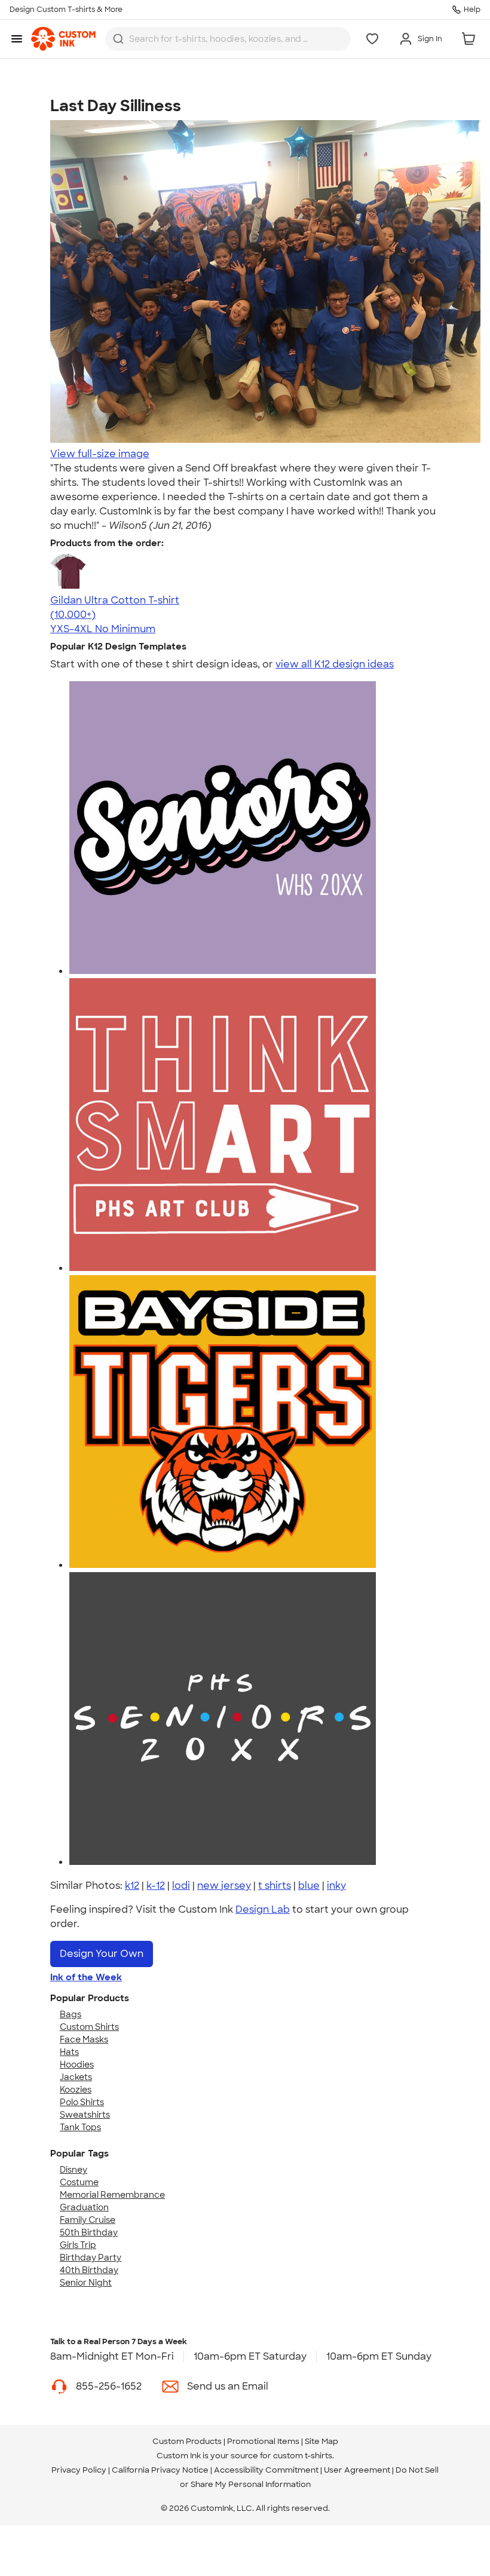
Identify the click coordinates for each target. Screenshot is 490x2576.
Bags (71, 2014)
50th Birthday (89, 2232)
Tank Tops (80, 2127)
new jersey (224, 1886)
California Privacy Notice (160, 2470)
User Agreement (357, 2470)
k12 (132, 1886)
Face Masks (84, 2039)
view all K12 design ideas (335, 664)
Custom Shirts (89, 2027)
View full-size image (100, 454)
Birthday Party (91, 2258)
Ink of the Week (86, 1977)
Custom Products (187, 2441)
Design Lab (263, 1909)
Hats (69, 2052)
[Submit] (118, 39)
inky (336, 1886)
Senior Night (86, 2283)
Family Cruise (88, 2220)
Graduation (84, 2207)
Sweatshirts (85, 2115)
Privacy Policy (79, 2470)
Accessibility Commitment (266, 2470)
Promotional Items (263, 2441)
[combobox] (228, 39)
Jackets (76, 2077)
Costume (79, 2182)
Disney (73, 2170)
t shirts (275, 1886)
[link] (63, 39)
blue (309, 1886)
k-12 (156, 1886)
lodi (181, 1886)
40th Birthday (89, 2270)
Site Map (321, 2441)
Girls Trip (78, 2245)
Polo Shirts (82, 2102)
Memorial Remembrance (112, 2195)
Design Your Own (102, 1954)
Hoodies (77, 2065)
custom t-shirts (303, 2456)
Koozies (76, 2090)
